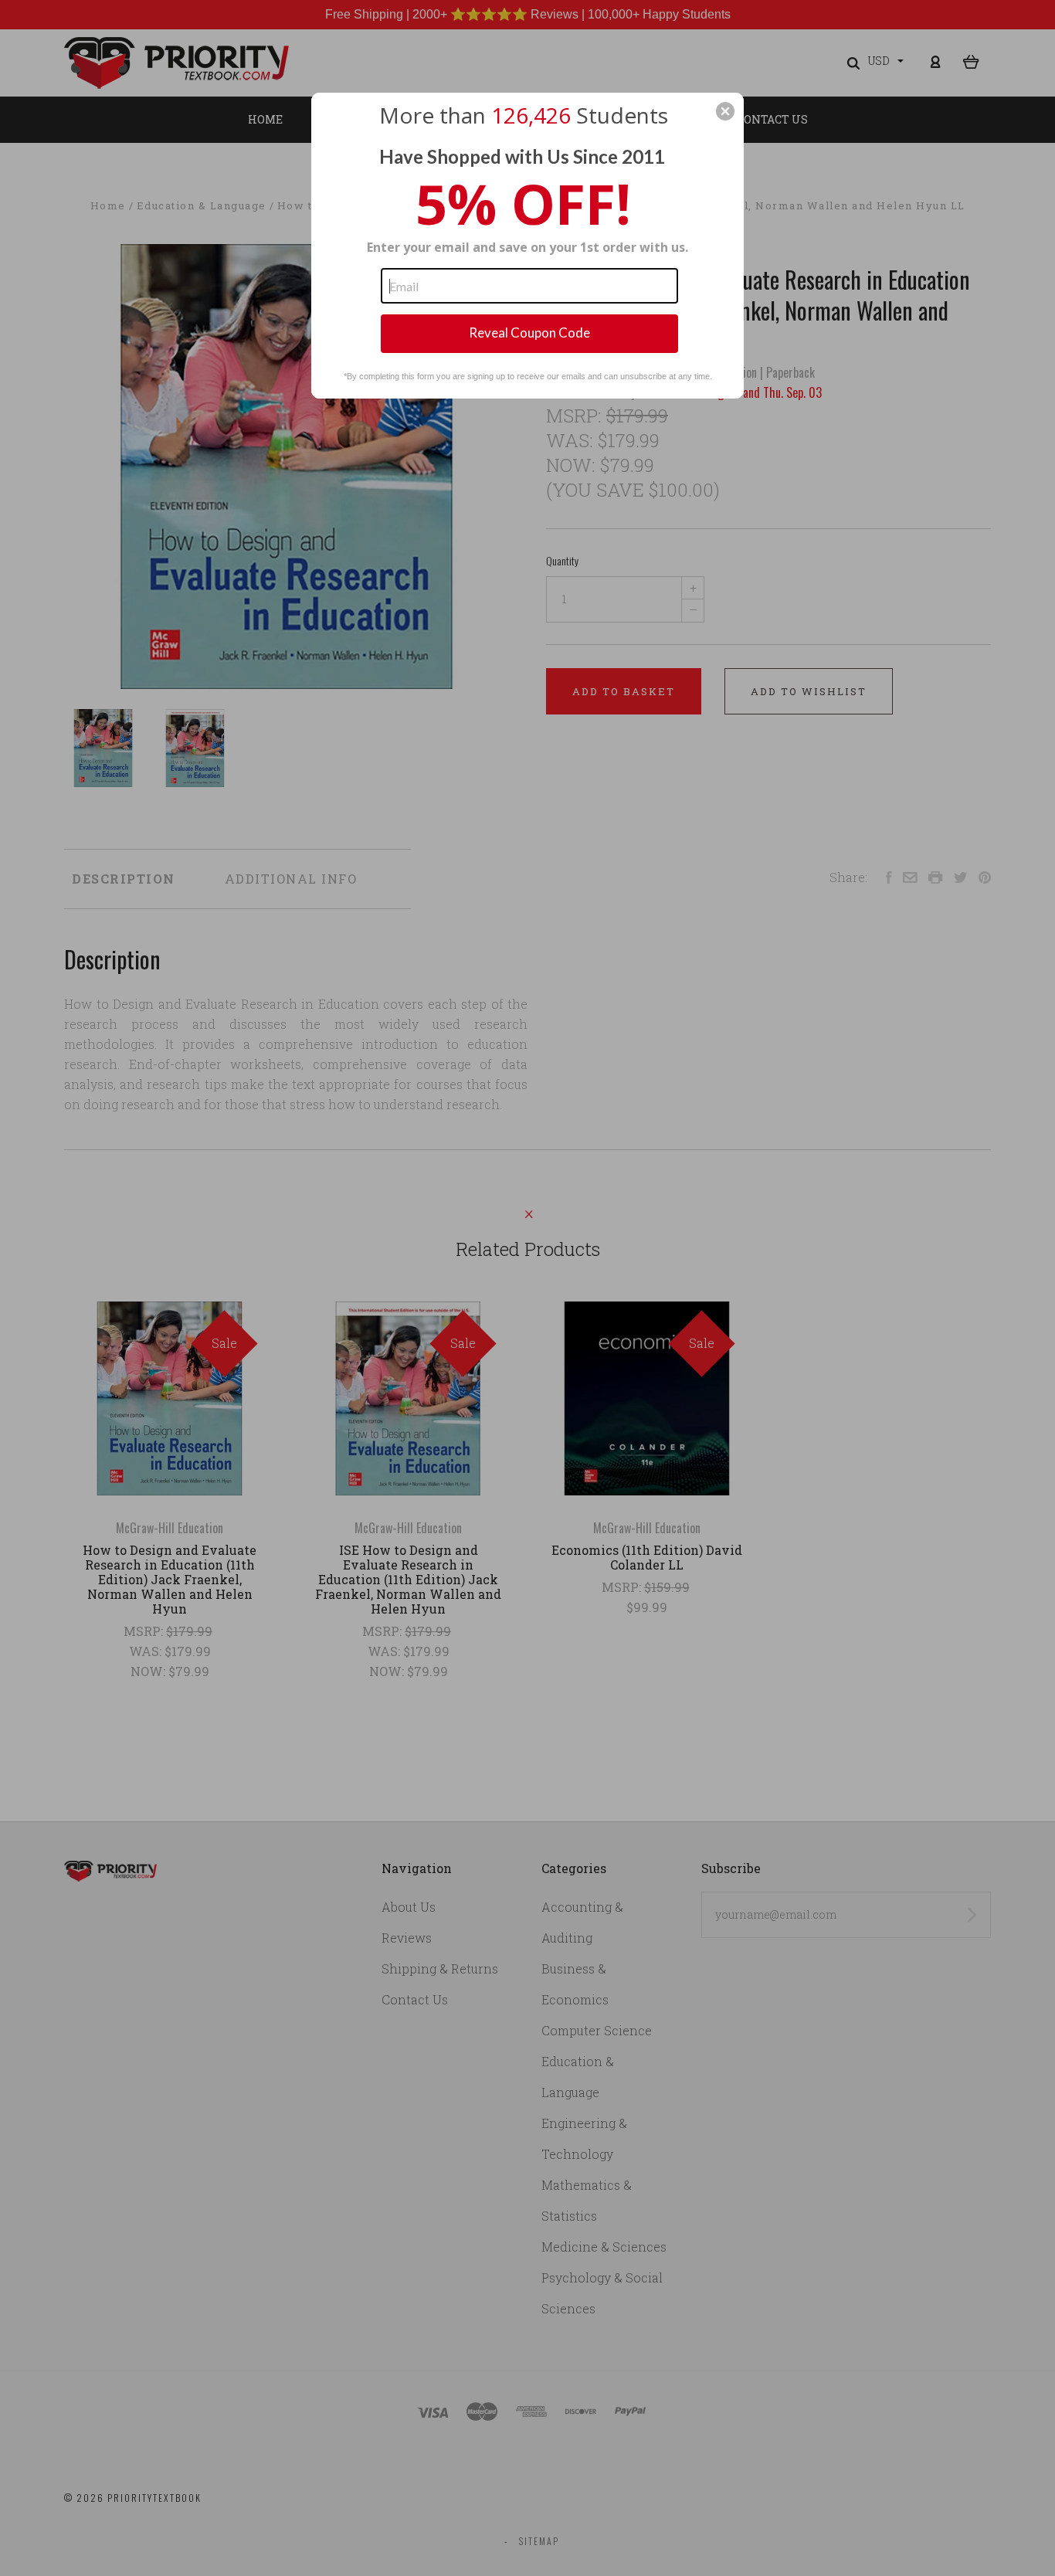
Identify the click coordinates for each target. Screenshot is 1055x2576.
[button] (725, 111)
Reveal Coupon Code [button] (529, 333)
